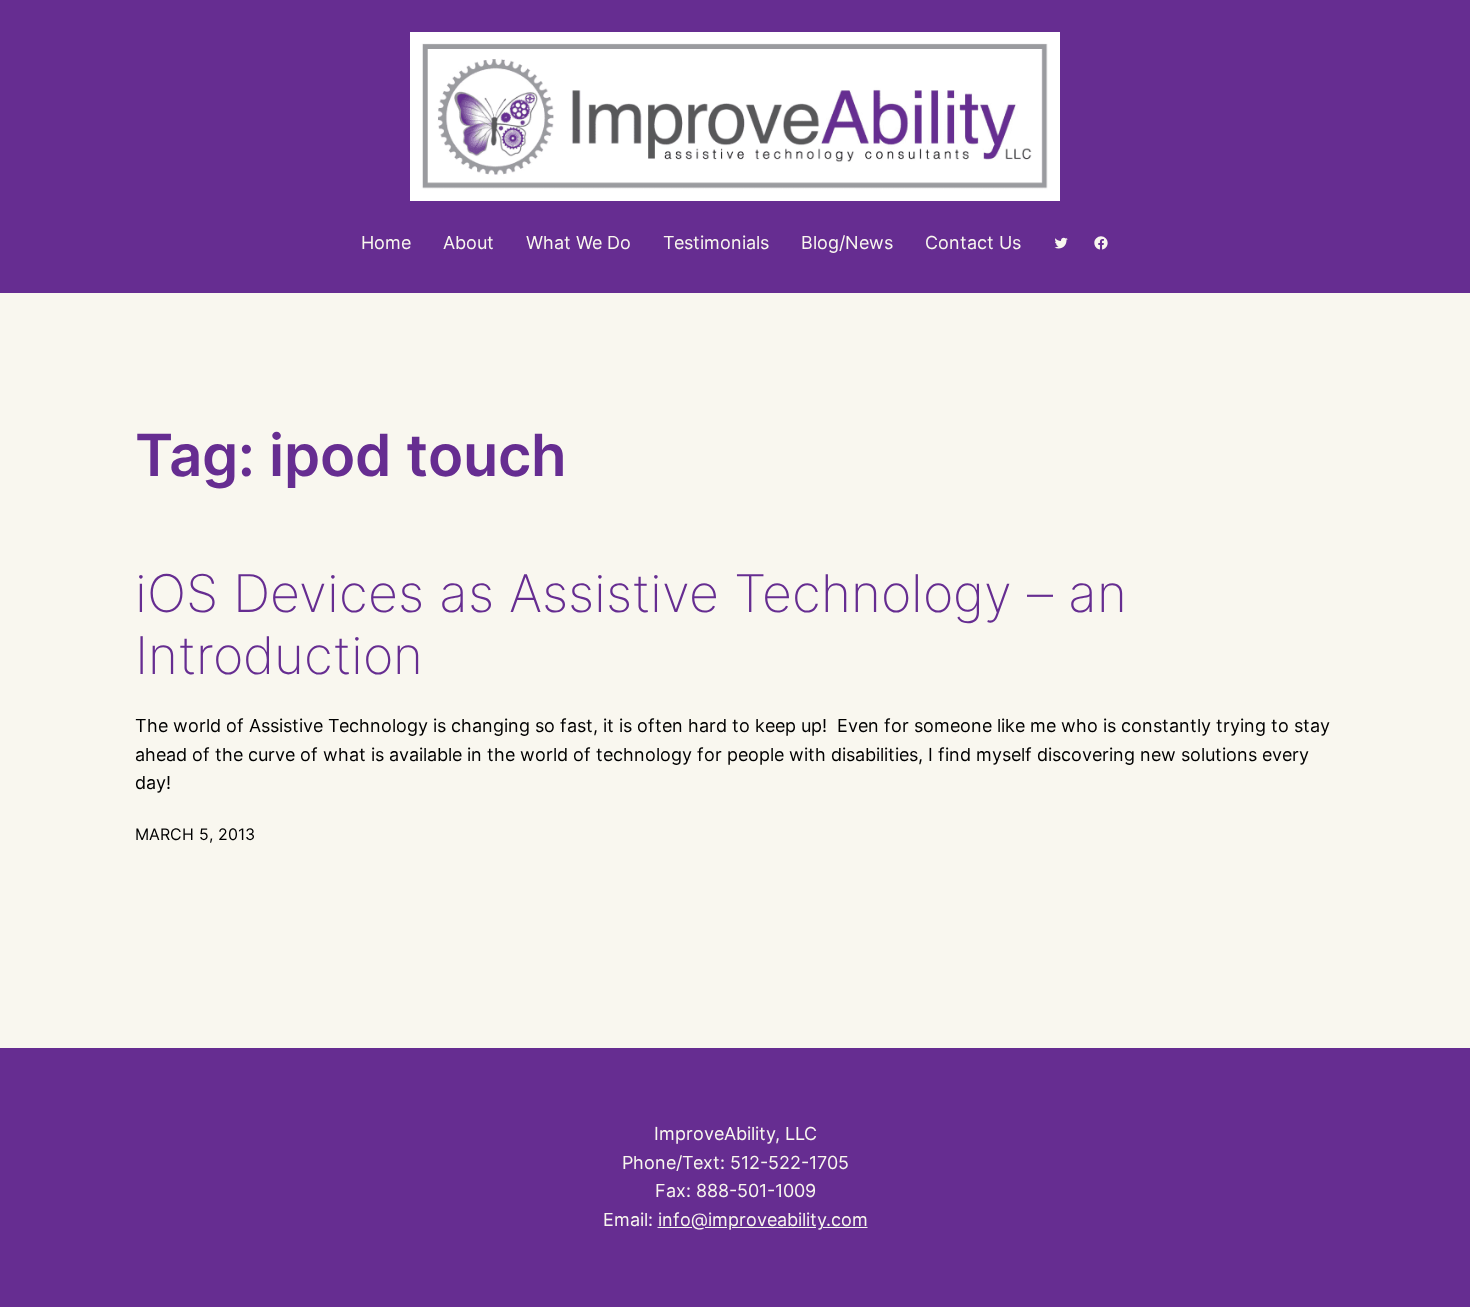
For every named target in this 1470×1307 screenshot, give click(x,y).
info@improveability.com (763, 1219)
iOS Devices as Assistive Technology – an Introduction (631, 625)
